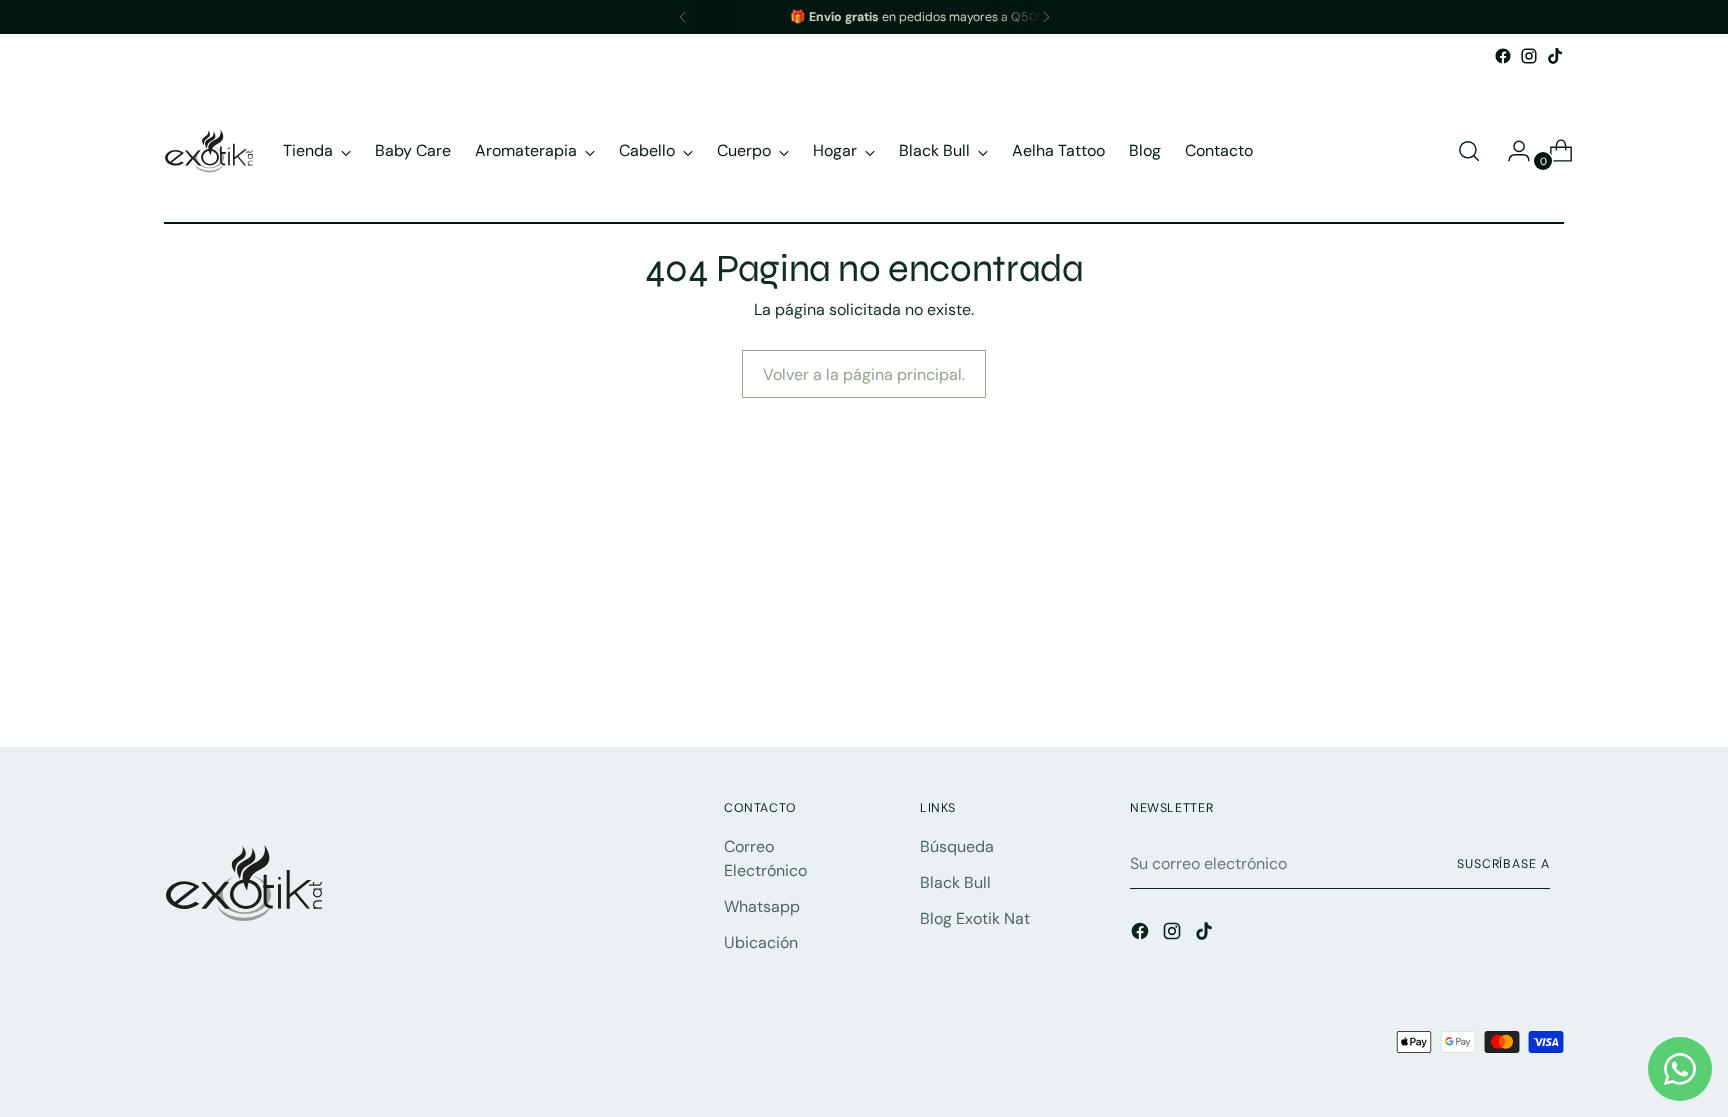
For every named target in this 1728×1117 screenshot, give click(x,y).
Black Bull (955, 882)
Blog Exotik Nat (975, 918)
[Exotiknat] (209, 151)
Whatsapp (762, 906)
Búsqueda (957, 846)
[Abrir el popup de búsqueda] (1469, 151)
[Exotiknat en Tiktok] (1555, 56)
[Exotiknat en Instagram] (1529, 56)
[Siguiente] (1046, 17)
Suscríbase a (1503, 864)
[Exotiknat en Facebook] (1503, 56)
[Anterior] (683, 17)
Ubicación (761, 942)
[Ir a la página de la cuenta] (1511, 151)
